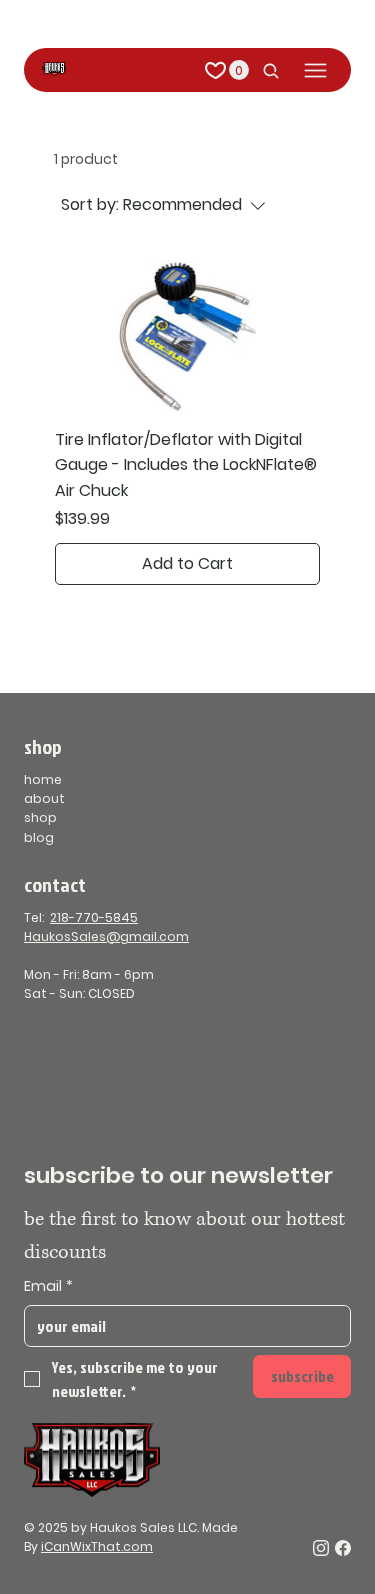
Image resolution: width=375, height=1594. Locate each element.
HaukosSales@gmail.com (106, 936)
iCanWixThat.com (97, 1546)
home (43, 779)
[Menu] (315, 70)
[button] (239, 70)
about (44, 798)
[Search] (266, 70)
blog (39, 837)
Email (48, 1286)
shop (40, 817)
